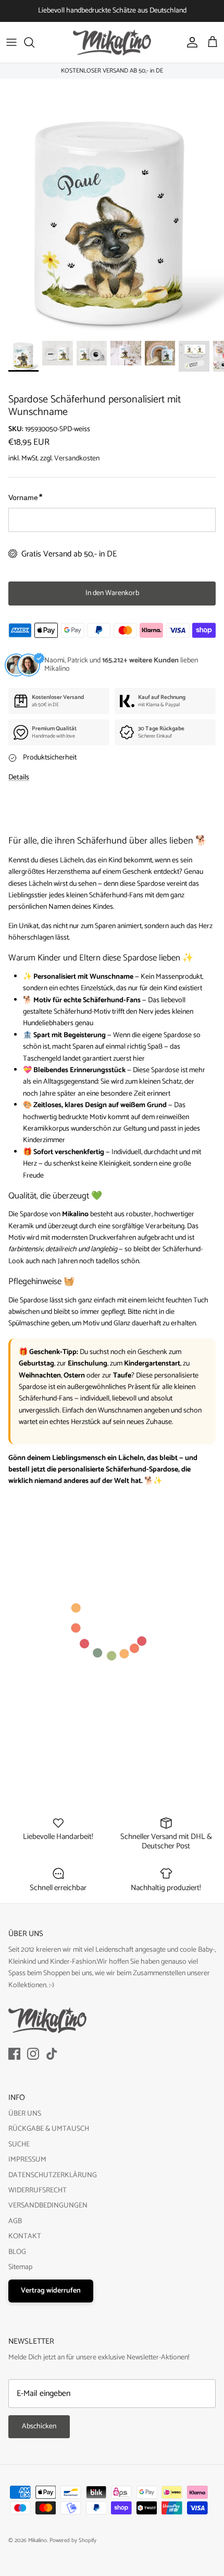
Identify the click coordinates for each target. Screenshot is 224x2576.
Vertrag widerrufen (51, 2291)
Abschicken (39, 2426)
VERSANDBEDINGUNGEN (48, 2206)
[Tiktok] (52, 2054)
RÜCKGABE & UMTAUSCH (49, 2129)
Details (19, 777)
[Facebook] (14, 2054)
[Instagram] (33, 2054)
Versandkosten (77, 459)
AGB (15, 2221)
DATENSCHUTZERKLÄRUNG (53, 2175)
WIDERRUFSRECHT (38, 2191)
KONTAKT (25, 2236)
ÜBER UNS (25, 2114)
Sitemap (20, 2267)
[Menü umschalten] (11, 42)
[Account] (190, 42)
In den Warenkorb (112, 593)
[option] (112, 222)
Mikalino (38, 2541)
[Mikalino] (112, 42)
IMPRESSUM (27, 2160)
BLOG (17, 2252)
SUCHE (19, 2145)
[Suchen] (34, 42)
